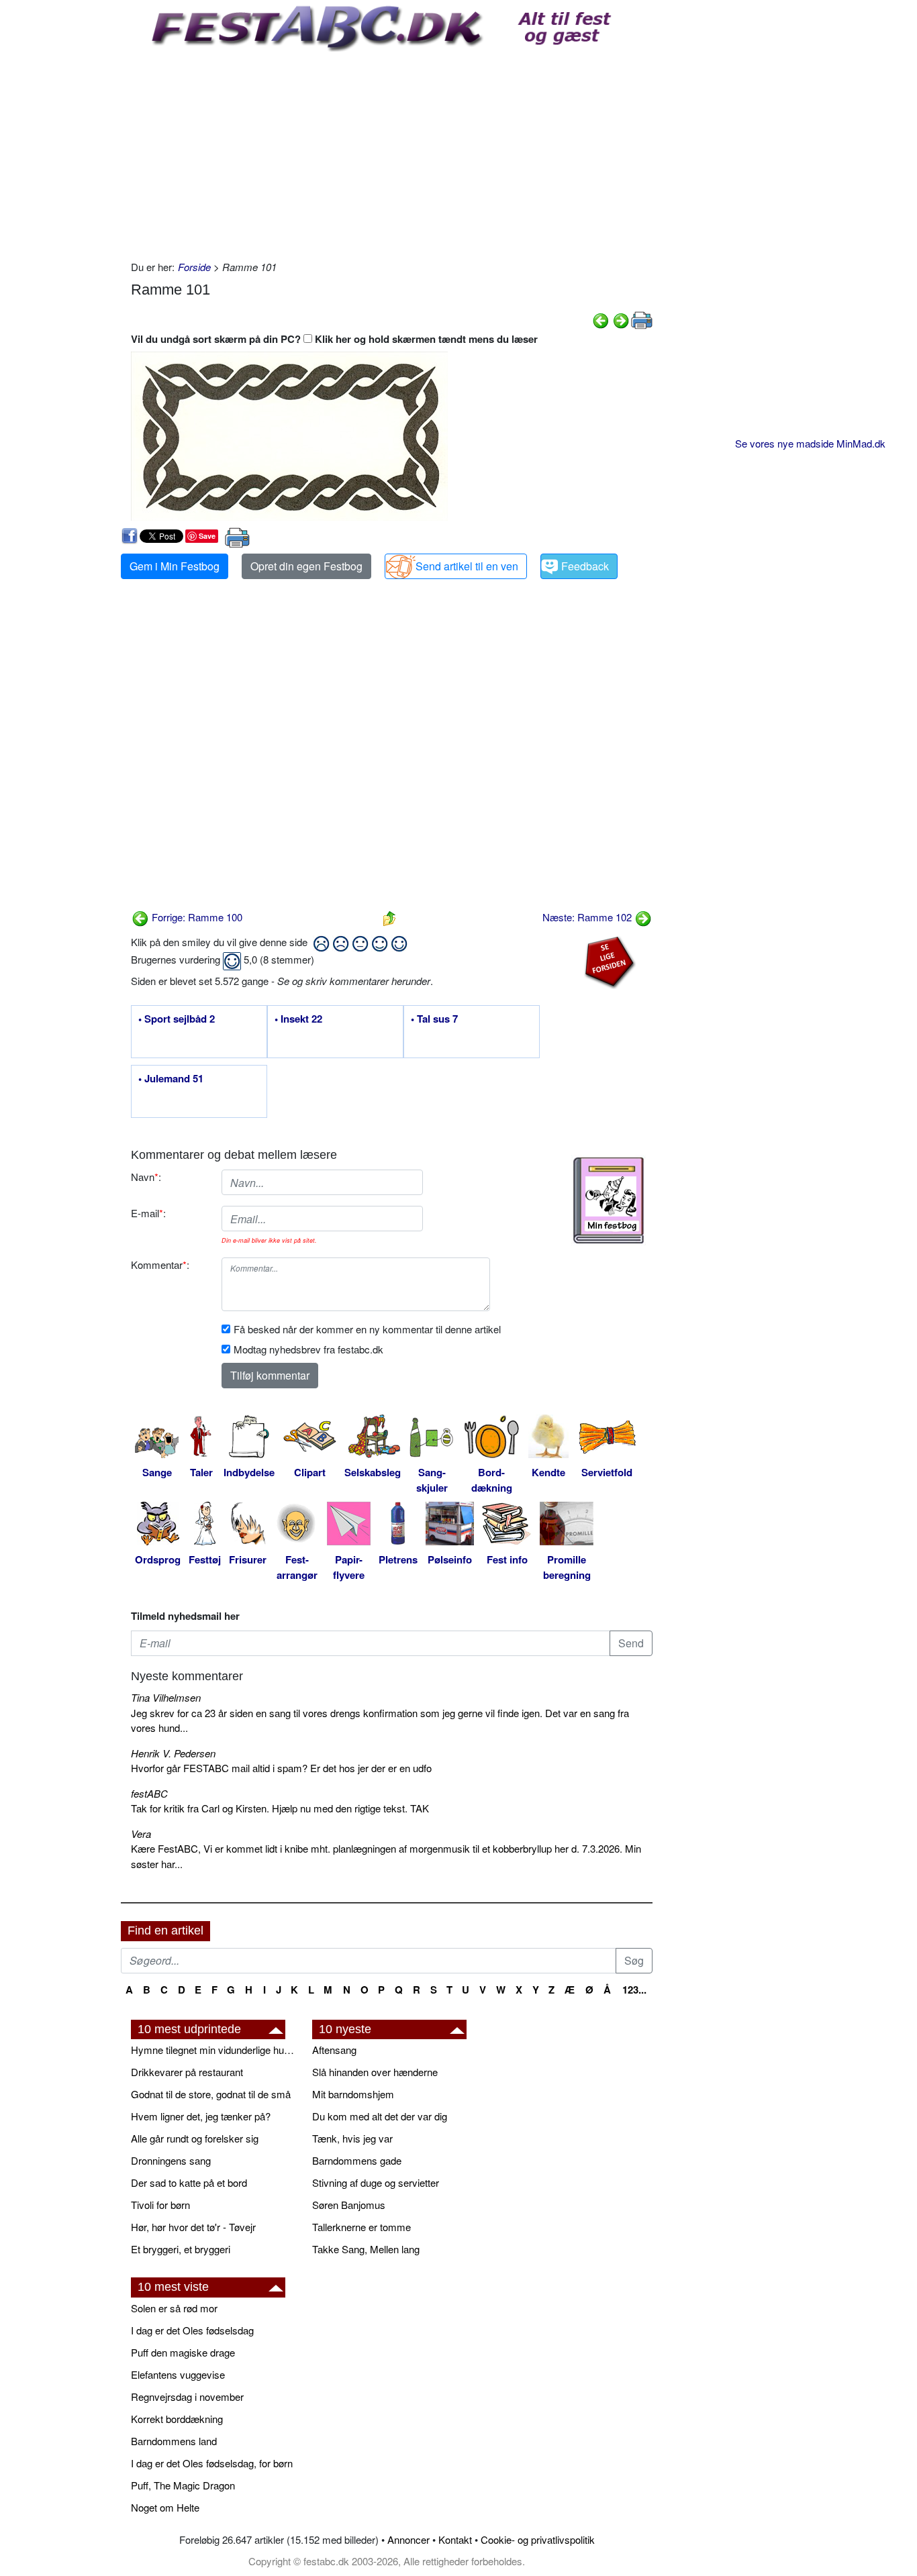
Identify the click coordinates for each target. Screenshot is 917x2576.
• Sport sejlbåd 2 (177, 1019)
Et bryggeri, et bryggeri (181, 2249)
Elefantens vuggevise (178, 2374)
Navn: (146, 1177)
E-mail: (148, 1213)
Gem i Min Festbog (175, 566)
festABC (149, 1793)
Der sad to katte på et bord (189, 2182)
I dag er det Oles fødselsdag (192, 2330)
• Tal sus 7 (434, 1019)
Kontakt (455, 2539)
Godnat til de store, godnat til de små (211, 2094)
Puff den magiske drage (183, 2352)
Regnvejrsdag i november (187, 2397)
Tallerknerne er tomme (361, 2227)
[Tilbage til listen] (389, 917)
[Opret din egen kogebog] (609, 1200)
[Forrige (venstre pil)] (601, 319)
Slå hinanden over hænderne (375, 2072)
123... (634, 1990)
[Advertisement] (392, 152)
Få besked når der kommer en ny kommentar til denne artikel (367, 1329)
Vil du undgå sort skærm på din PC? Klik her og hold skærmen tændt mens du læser (334, 339)
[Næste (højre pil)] (621, 319)
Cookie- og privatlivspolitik (538, 2539)
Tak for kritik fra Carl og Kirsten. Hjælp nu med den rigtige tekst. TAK (280, 1808)
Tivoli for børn (160, 2205)
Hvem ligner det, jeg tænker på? (201, 2116)
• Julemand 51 (171, 1079)
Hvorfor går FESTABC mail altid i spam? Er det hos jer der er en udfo (281, 1768)
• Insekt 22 (298, 1019)
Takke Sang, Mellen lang (366, 2249)
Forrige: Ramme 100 (196, 917)
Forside (194, 267)
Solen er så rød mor (174, 2308)
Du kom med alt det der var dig (380, 2116)
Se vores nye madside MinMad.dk (810, 443)
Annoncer (408, 2539)
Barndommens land (174, 2441)
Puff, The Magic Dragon (183, 2485)
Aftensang (334, 2050)
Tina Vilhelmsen (166, 1697)
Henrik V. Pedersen (173, 1753)
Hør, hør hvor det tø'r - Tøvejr (193, 2227)
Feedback (585, 566)
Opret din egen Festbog (306, 566)
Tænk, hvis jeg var (352, 2138)
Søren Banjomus (349, 2205)
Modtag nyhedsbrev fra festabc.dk (308, 1349)
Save (207, 536)
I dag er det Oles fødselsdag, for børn (212, 2463)
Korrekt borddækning (177, 2419)
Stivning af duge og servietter (376, 2182)
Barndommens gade (357, 2160)
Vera (141, 1834)
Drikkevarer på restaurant (187, 2072)
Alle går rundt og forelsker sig (195, 2138)
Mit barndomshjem (353, 2094)
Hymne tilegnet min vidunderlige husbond (215, 2050)
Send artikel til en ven (467, 566)
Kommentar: (160, 1265)
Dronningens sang (171, 2160)
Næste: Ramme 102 (588, 917)
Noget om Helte (165, 2507)
